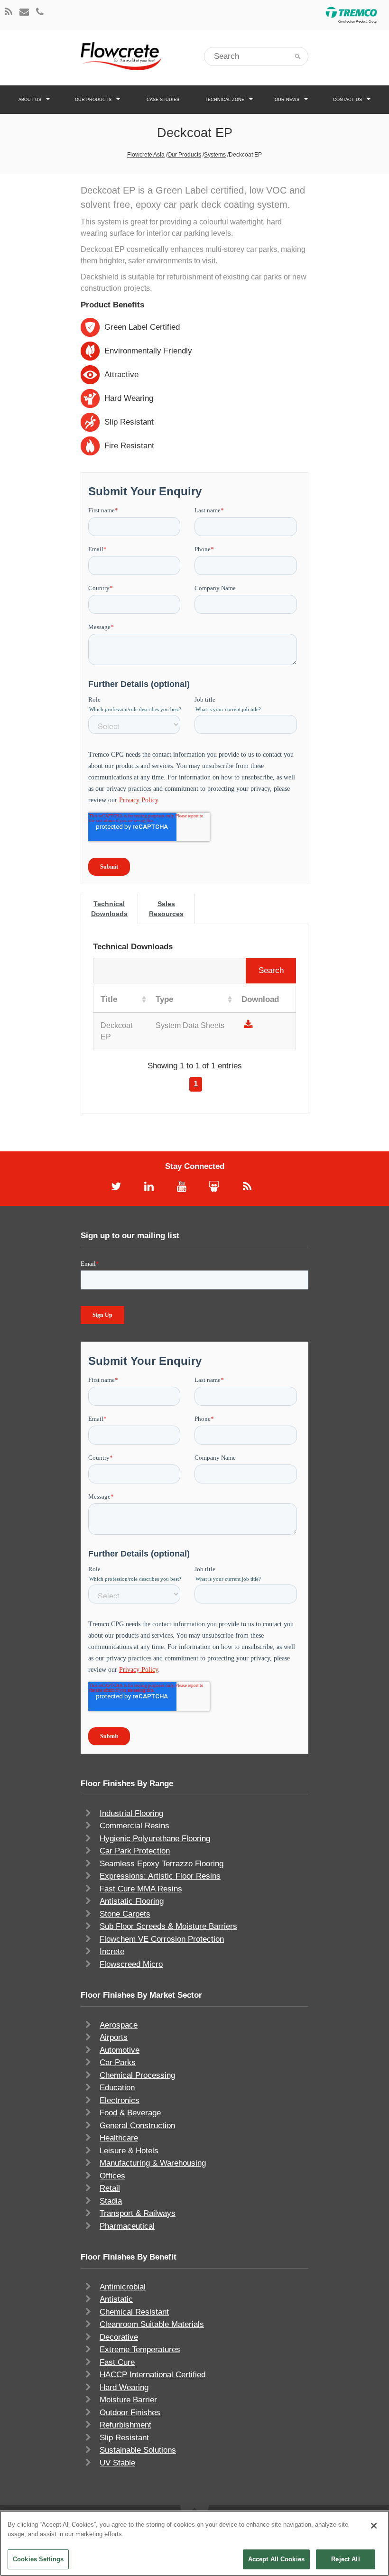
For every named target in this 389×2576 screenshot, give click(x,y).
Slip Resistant (124, 2438)
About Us (30, 100)
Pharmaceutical (127, 2226)
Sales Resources (166, 909)
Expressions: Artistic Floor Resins (160, 1876)
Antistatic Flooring (132, 1901)
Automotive (120, 2050)
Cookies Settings (38, 2559)
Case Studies (163, 100)
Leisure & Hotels (129, 2151)
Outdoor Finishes (130, 2413)
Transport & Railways (138, 2213)
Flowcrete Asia (146, 155)
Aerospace (119, 2025)
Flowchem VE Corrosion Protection (162, 1939)
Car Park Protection (135, 1851)
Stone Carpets (125, 1914)
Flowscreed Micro (131, 1964)
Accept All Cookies (276, 2559)
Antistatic (116, 2299)
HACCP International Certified (153, 2375)
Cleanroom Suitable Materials (152, 2324)
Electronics (120, 2100)
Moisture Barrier (128, 2400)
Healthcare (119, 2138)
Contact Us (347, 100)
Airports (114, 2037)
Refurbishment (125, 2425)
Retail (110, 2188)
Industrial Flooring (131, 1813)
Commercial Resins (134, 1826)
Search (271, 970)
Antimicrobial (123, 2287)
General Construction (137, 2126)
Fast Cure (117, 2362)
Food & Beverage (130, 2113)
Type (164, 999)
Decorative (119, 2337)
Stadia (111, 2201)
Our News (287, 100)
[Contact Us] (24, 13)
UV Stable (117, 2463)
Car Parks (118, 2062)
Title (109, 999)
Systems (215, 155)
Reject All (345, 2559)
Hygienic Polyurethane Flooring (155, 1839)
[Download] (248, 1025)
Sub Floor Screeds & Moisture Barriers (168, 1926)
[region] (194, 2543)
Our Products (93, 100)
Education (117, 2088)
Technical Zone (225, 100)
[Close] (374, 2526)
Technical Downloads (109, 909)
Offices (112, 2176)
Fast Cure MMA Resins (141, 1889)
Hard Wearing (124, 2387)
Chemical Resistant (134, 2312)
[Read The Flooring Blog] (9, 13)
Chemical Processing (137, 2075)
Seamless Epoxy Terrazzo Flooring (162, 1864)
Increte (112, 1951)
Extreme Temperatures (140, 2349)
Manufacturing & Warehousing (153, 2163)
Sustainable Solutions (138, 2450)
